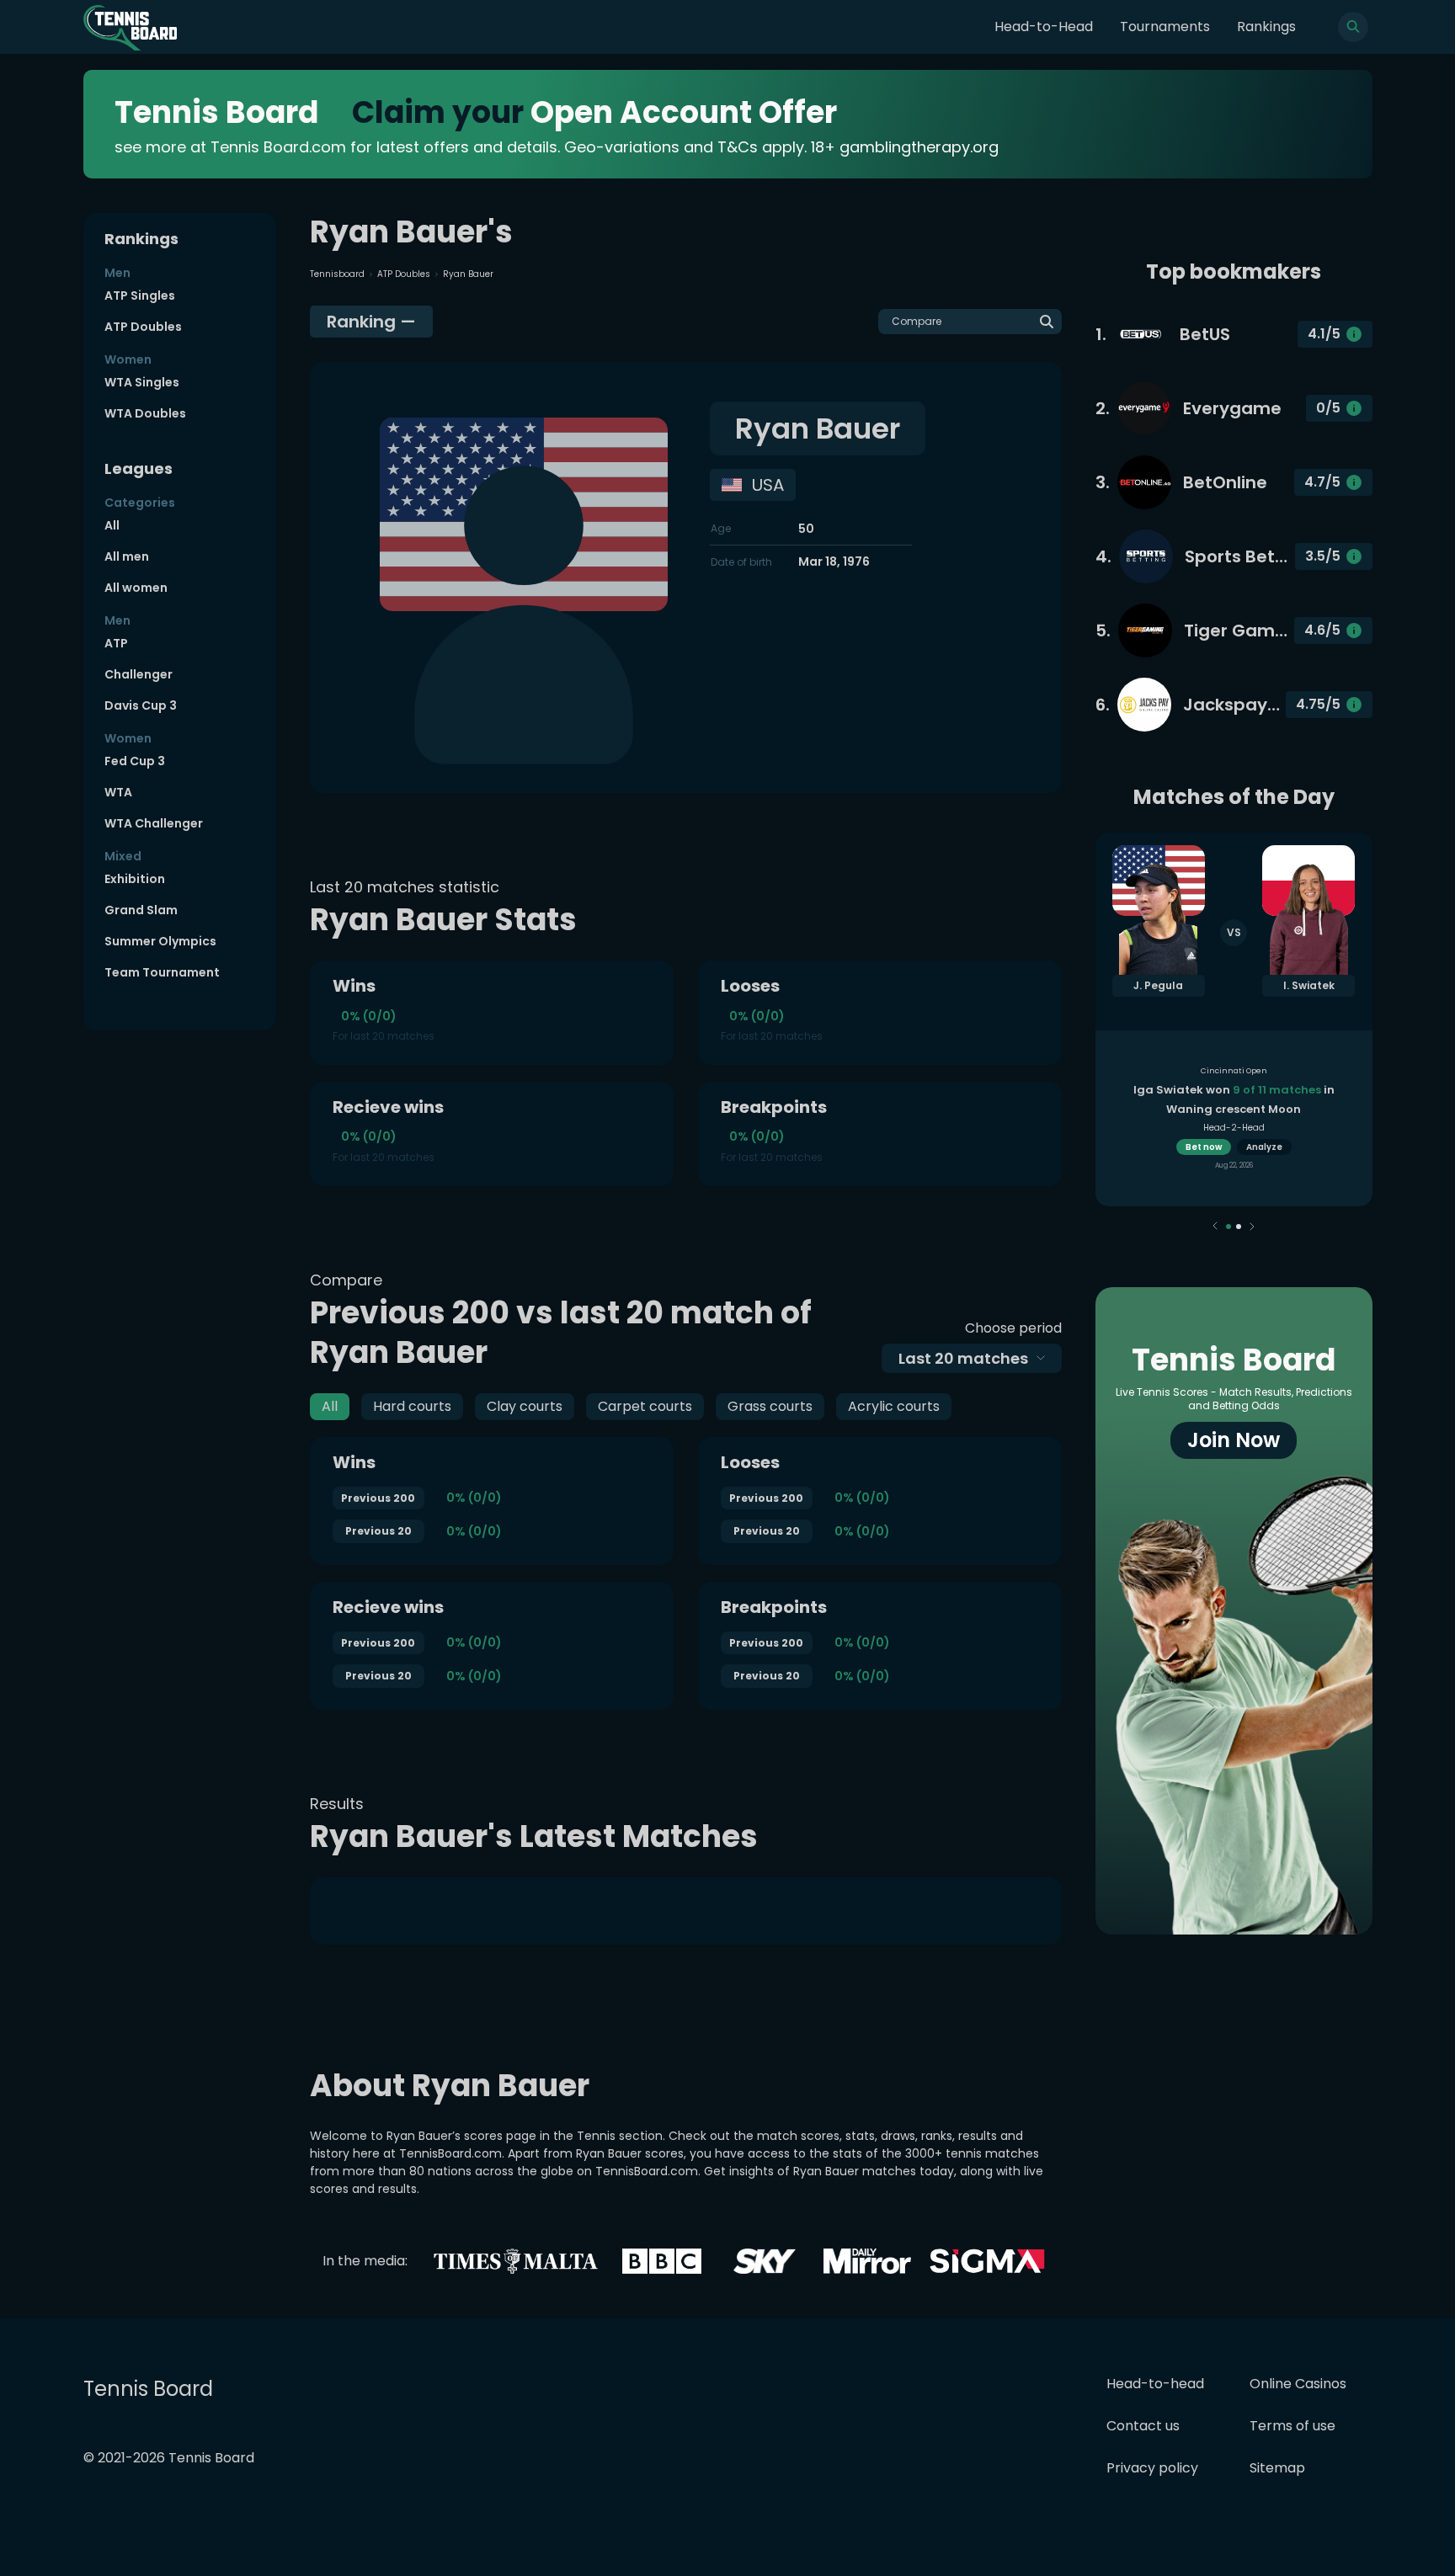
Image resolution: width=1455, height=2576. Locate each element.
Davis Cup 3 (141, 705)
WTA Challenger (154, 823)
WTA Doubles (145, 413)
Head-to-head (1155, 2384)
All (112, 525)
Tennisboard (337, 274)
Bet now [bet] (1204, 1147)
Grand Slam (141, 910)
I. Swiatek (1309, 985)
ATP (116, 643)
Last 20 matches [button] (963, 1358)
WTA (118, 792)
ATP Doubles (143, 327)
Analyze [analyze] (1264, 1147)
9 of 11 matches (1277, 1090)
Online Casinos (1298, 2384)
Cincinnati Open (1234, 1071)
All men (127, 556)
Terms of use (1292, 2426)
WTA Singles (142, 382)
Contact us (1143, 2426)
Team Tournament (162, 972)
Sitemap (1277, 2468)
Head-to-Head (1044, 27)
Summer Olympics (160, 941)
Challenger (139, 674)
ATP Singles (140, 295)
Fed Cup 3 (135, 761)
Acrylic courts (894, 1406)
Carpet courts (645, 1406)
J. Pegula (1158, 985)
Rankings (1266, 27)
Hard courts (412, 1406)
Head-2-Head (1234, 1128)
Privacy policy (1152, 2468)
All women (136, 588)
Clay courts (525, 1406)
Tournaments (1165, 27)
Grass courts (770, 1406)
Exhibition (135, 879)
